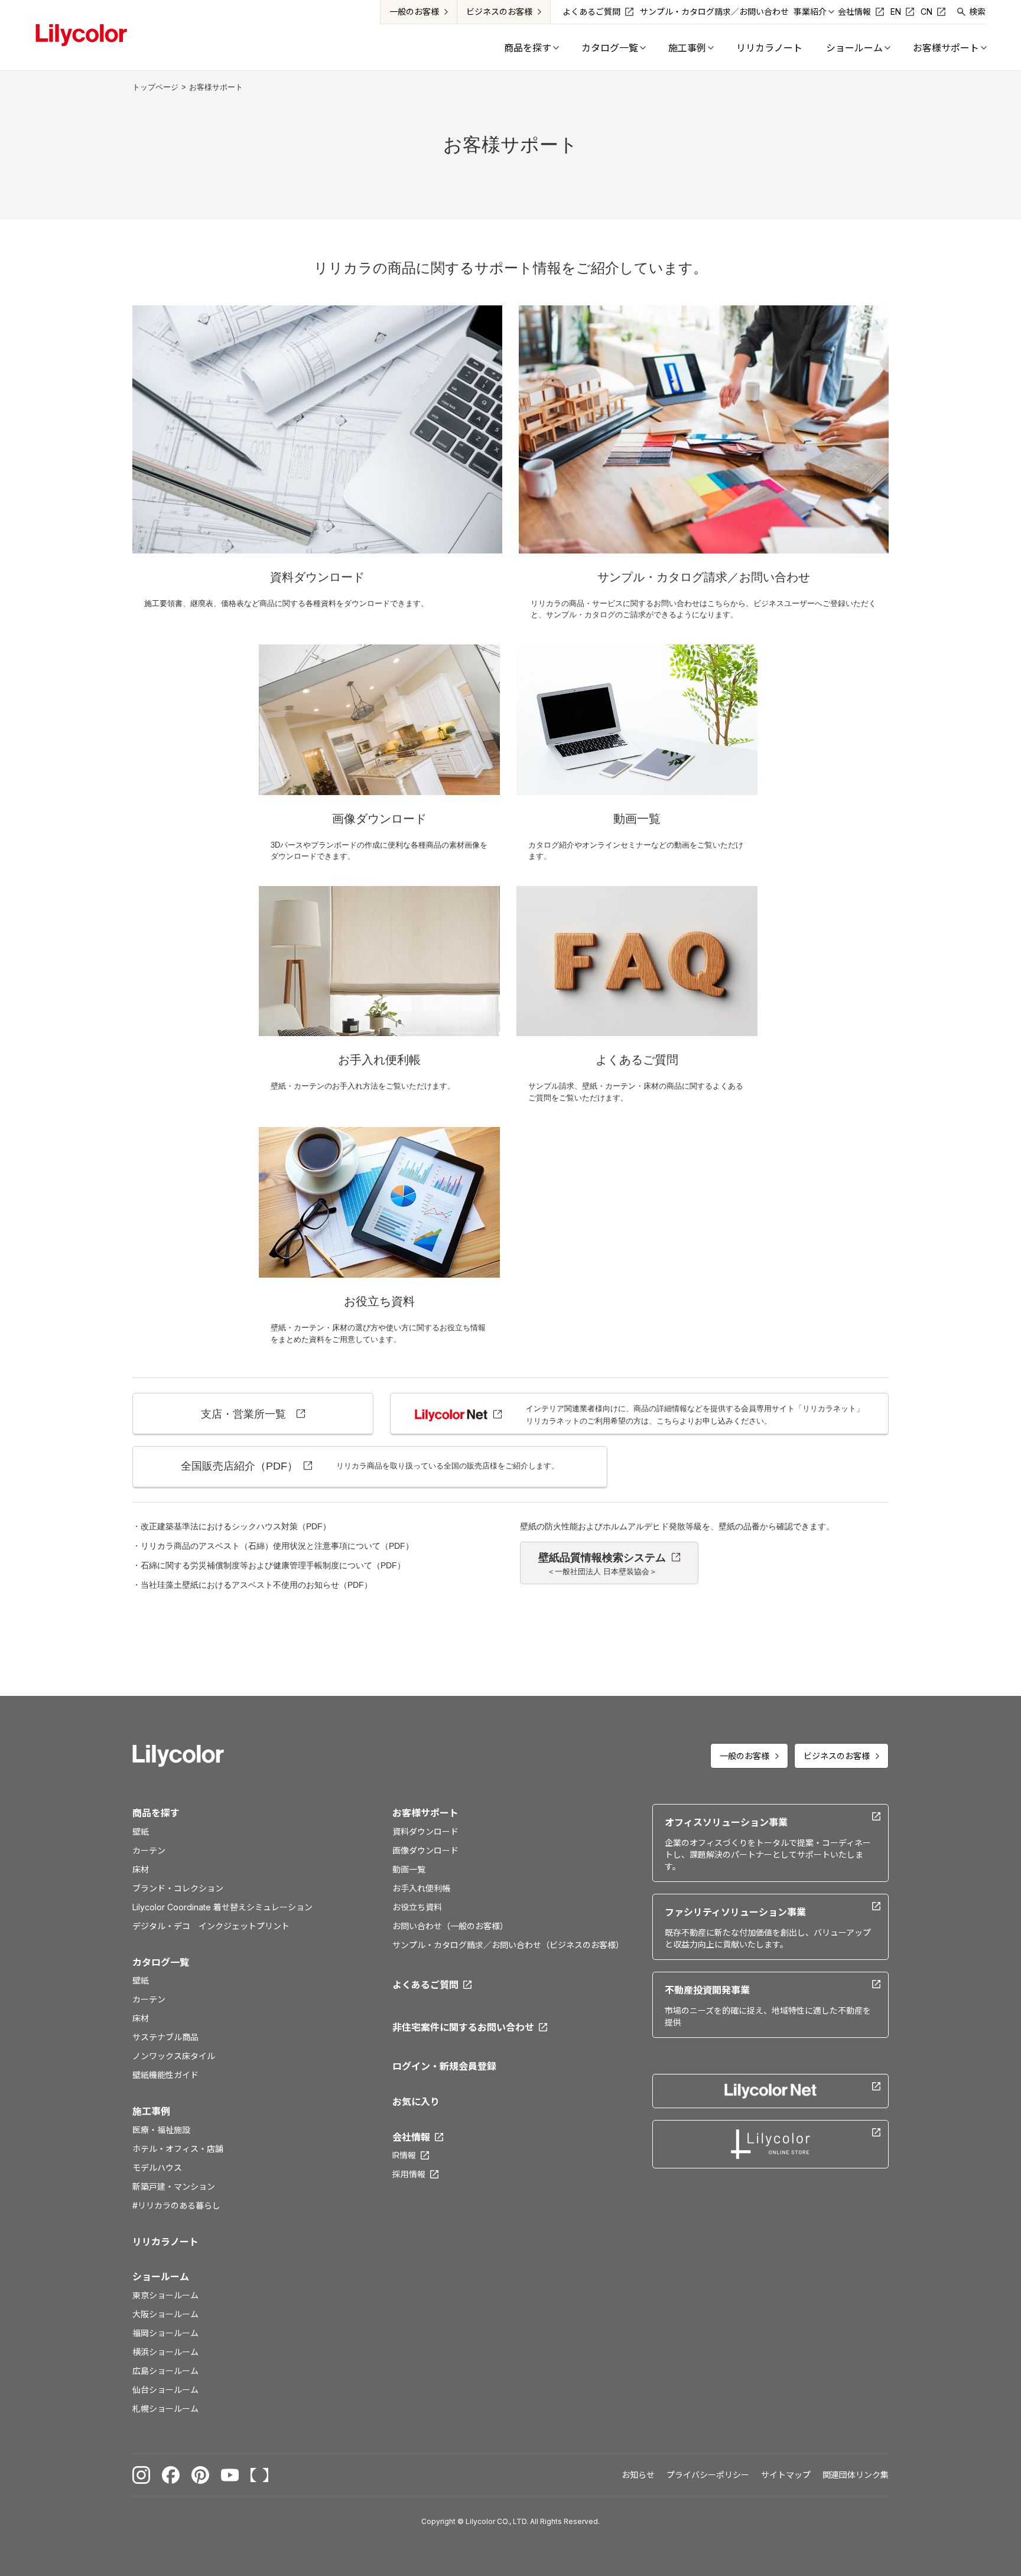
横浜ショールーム (165, 2352)
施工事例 (151, 2111)
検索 (977, 12)
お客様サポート (425, 1813)
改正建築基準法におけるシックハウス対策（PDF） (236, 1526)
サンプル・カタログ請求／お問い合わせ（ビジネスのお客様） (508, 1945)
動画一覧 (409, 1869)
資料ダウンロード (425, 1831)
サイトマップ (786, 2475)
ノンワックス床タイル (174, 2056)
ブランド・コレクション (178, 1888)
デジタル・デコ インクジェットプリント (211, 1926)
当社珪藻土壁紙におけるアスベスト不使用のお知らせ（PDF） (256, 1585)
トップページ (155, 87)
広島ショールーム (165, 2371)
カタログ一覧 (161, 1962)
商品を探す (156, 1813)
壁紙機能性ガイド (165, 2075)
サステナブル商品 (165, 2037)
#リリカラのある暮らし (176, 2205)
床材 (141, 1869)
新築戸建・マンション (174, 2186)
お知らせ (638, 2475)
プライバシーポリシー (708, 2475)
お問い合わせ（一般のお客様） (450, 1926)
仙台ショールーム (165, 2390)
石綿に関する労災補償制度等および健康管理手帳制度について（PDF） (273, 1565)
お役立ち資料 (417, 1907)
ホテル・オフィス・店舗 (178, 2149)
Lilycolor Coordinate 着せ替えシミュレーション (222, 1907)
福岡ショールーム (165, 2333)
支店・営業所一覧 (249, 1414)
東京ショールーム (165, 2295)
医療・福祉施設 (161, 2130)
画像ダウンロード (425, 1850)
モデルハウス (157, 2168)
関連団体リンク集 (856, 2475)
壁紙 (141, 1831)
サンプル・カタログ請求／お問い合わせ (714, 12)
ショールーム (161, 2277)
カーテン (149, 1850)
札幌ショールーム (165, 2409)
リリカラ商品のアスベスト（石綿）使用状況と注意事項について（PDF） (277, 1546)
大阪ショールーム (165, 2314)
